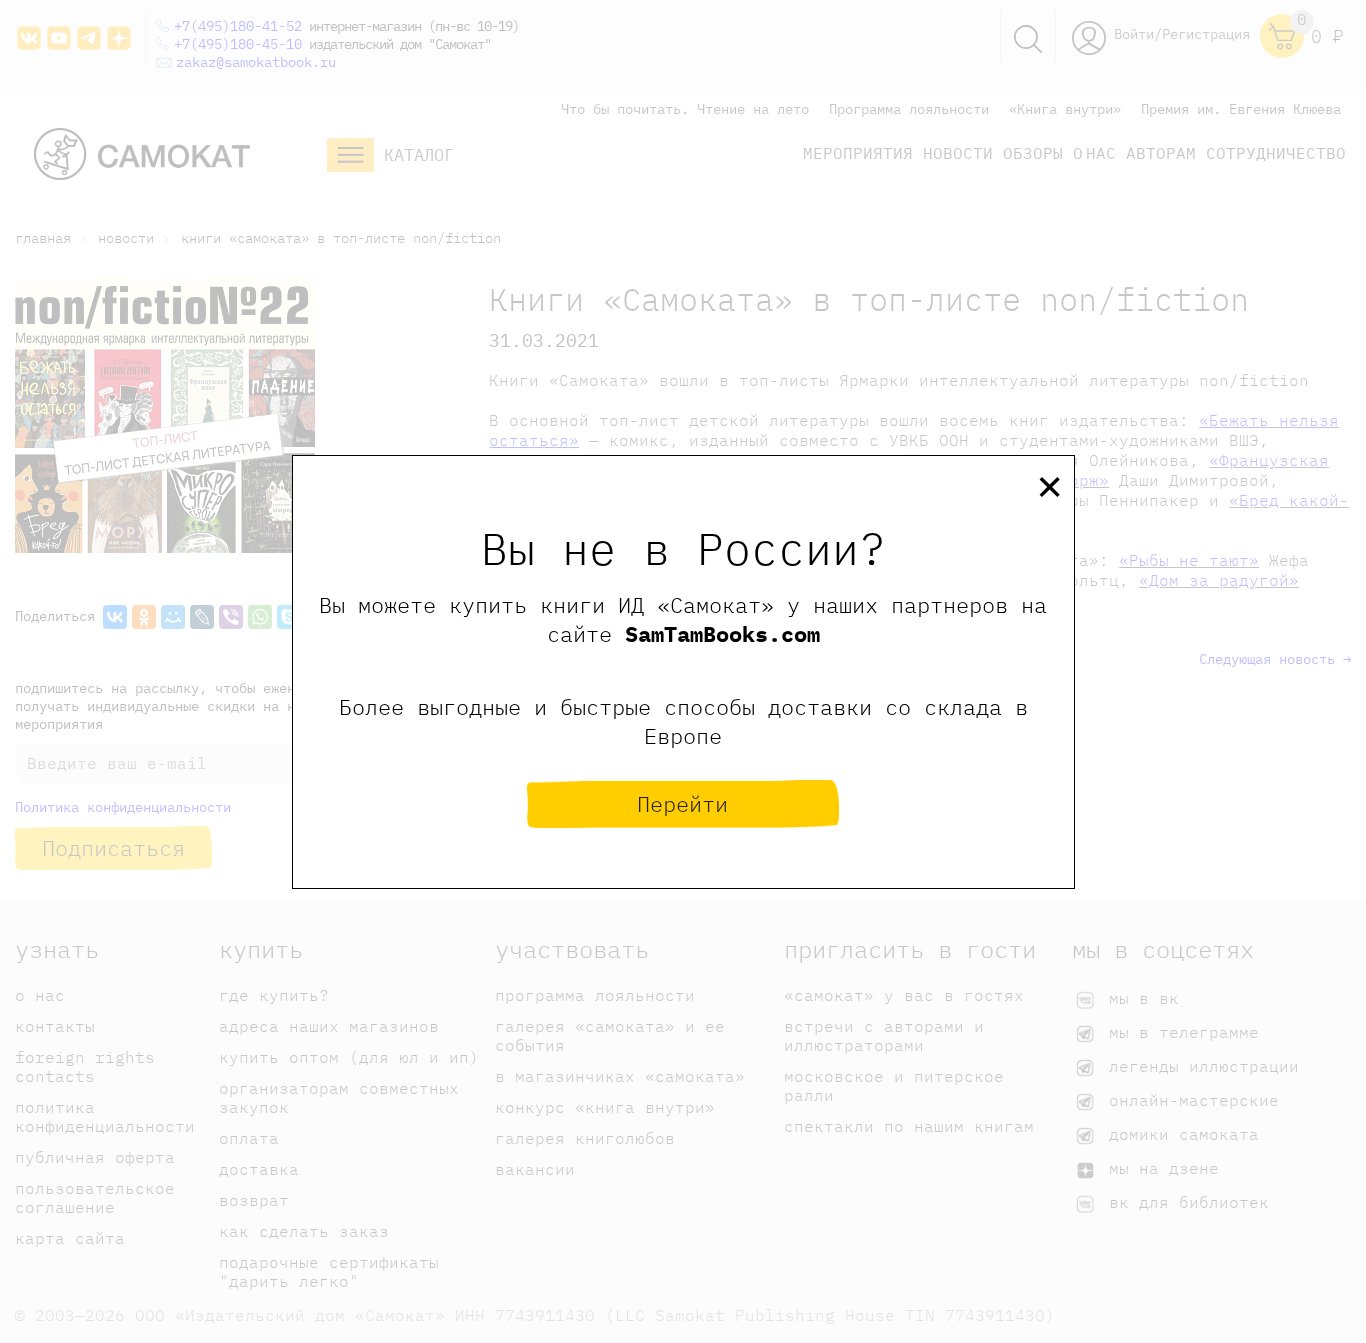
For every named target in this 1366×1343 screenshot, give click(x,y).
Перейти (682, 803)
